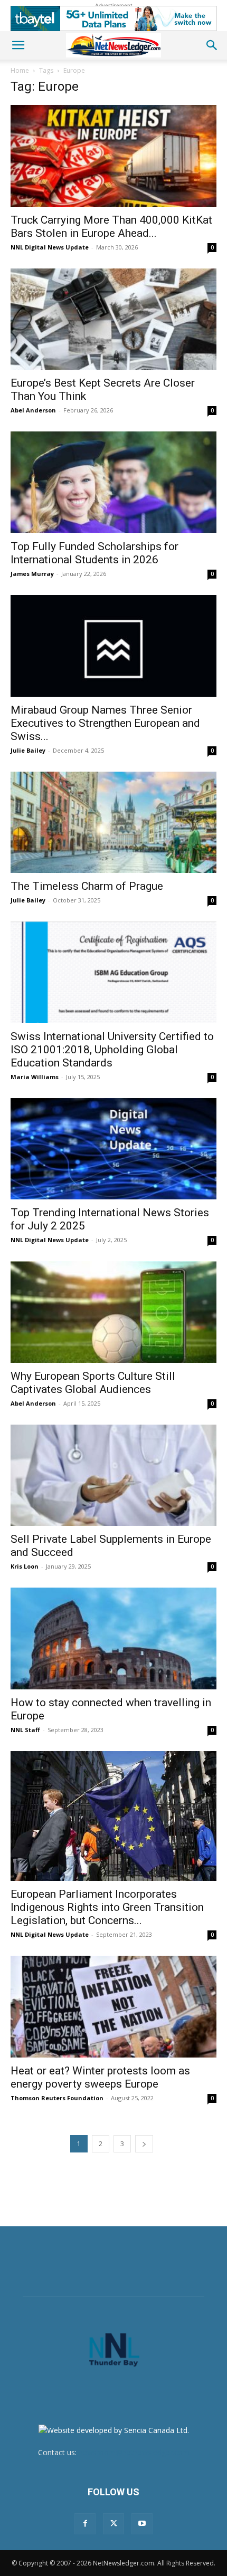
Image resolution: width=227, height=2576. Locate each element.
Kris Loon (25, 1566)
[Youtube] (142, 2524)
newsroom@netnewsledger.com (134, 2452)
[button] (18, 45)
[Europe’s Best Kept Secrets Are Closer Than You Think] (113, 319)
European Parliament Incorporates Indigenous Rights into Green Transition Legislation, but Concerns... (107, 1907)
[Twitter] (113, 2524)
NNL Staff (25, 1730)
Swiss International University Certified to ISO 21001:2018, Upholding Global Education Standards (112, 1050)
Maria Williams (35, 1077)
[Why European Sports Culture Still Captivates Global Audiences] (113, 1312)
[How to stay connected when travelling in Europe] (113, 1638)
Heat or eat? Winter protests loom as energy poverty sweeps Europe (100, 2077)
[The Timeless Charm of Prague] (113, 823)
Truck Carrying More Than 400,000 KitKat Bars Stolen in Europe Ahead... (111, 227)
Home (20, 70)
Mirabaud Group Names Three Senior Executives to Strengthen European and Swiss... (105, 723)
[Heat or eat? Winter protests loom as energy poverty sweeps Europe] (113, 2007)
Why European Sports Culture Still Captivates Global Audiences (93, 1383)
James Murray (32, 574)
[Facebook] (85, 2524)
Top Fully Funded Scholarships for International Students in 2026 (94, 553)
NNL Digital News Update (50, 247)
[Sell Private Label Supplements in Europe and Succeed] (113, 1476)
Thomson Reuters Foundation (57, 2098)
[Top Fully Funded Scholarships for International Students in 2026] (113, 482)
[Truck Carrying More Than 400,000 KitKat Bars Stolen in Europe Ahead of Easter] (113, 156)
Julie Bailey (28, 750)
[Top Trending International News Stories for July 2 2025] (113, 1149)
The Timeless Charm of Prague (87, 886)
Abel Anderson (33, 410)
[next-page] (144, 2144)
